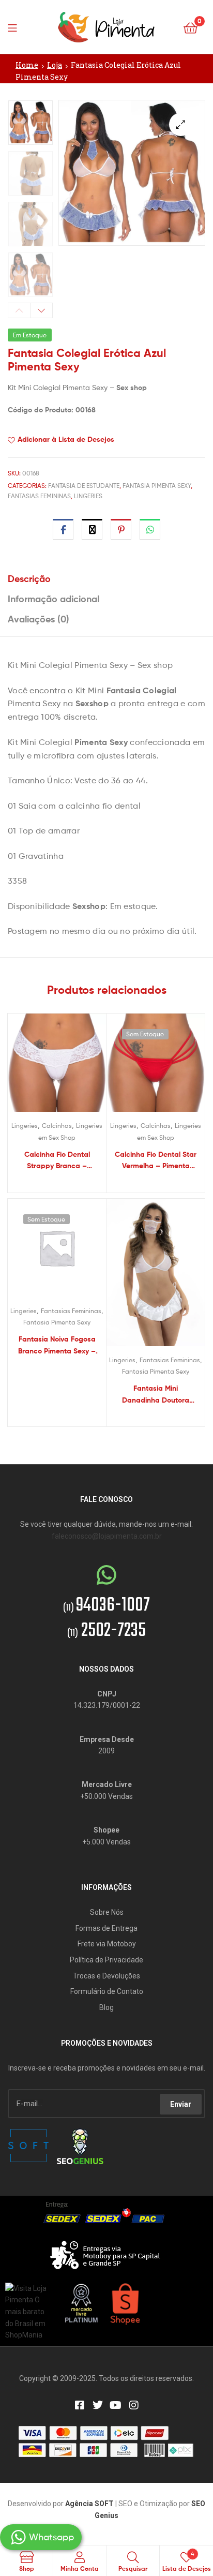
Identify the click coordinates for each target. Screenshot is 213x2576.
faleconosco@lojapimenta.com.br (107, 1536)
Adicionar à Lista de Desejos (66, 439)
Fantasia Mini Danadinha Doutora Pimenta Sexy (156, 1395)
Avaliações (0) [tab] (39, 619)
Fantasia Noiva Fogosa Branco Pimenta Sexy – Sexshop (57, 1345)
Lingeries (88, 496)
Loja (55, 65)
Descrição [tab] (29, 579)
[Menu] (16, 27)
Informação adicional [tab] (54, 599)
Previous (19, 310)
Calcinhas (57, 1126)
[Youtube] (116, 2405)
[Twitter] (98, 2405)
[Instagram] (134, 2405)
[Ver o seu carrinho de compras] (191, 27)
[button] (181, 124)
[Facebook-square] (80, 2405)
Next (41, 310)
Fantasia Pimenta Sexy (157, 486)
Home (27, 65)
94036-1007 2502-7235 (106, 1618)
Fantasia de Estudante (84, 486)
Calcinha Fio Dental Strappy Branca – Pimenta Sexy (57, 1161)
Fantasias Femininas (39, 496)
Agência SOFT (89, 2504)
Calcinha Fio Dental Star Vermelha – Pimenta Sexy (156, 1161)
